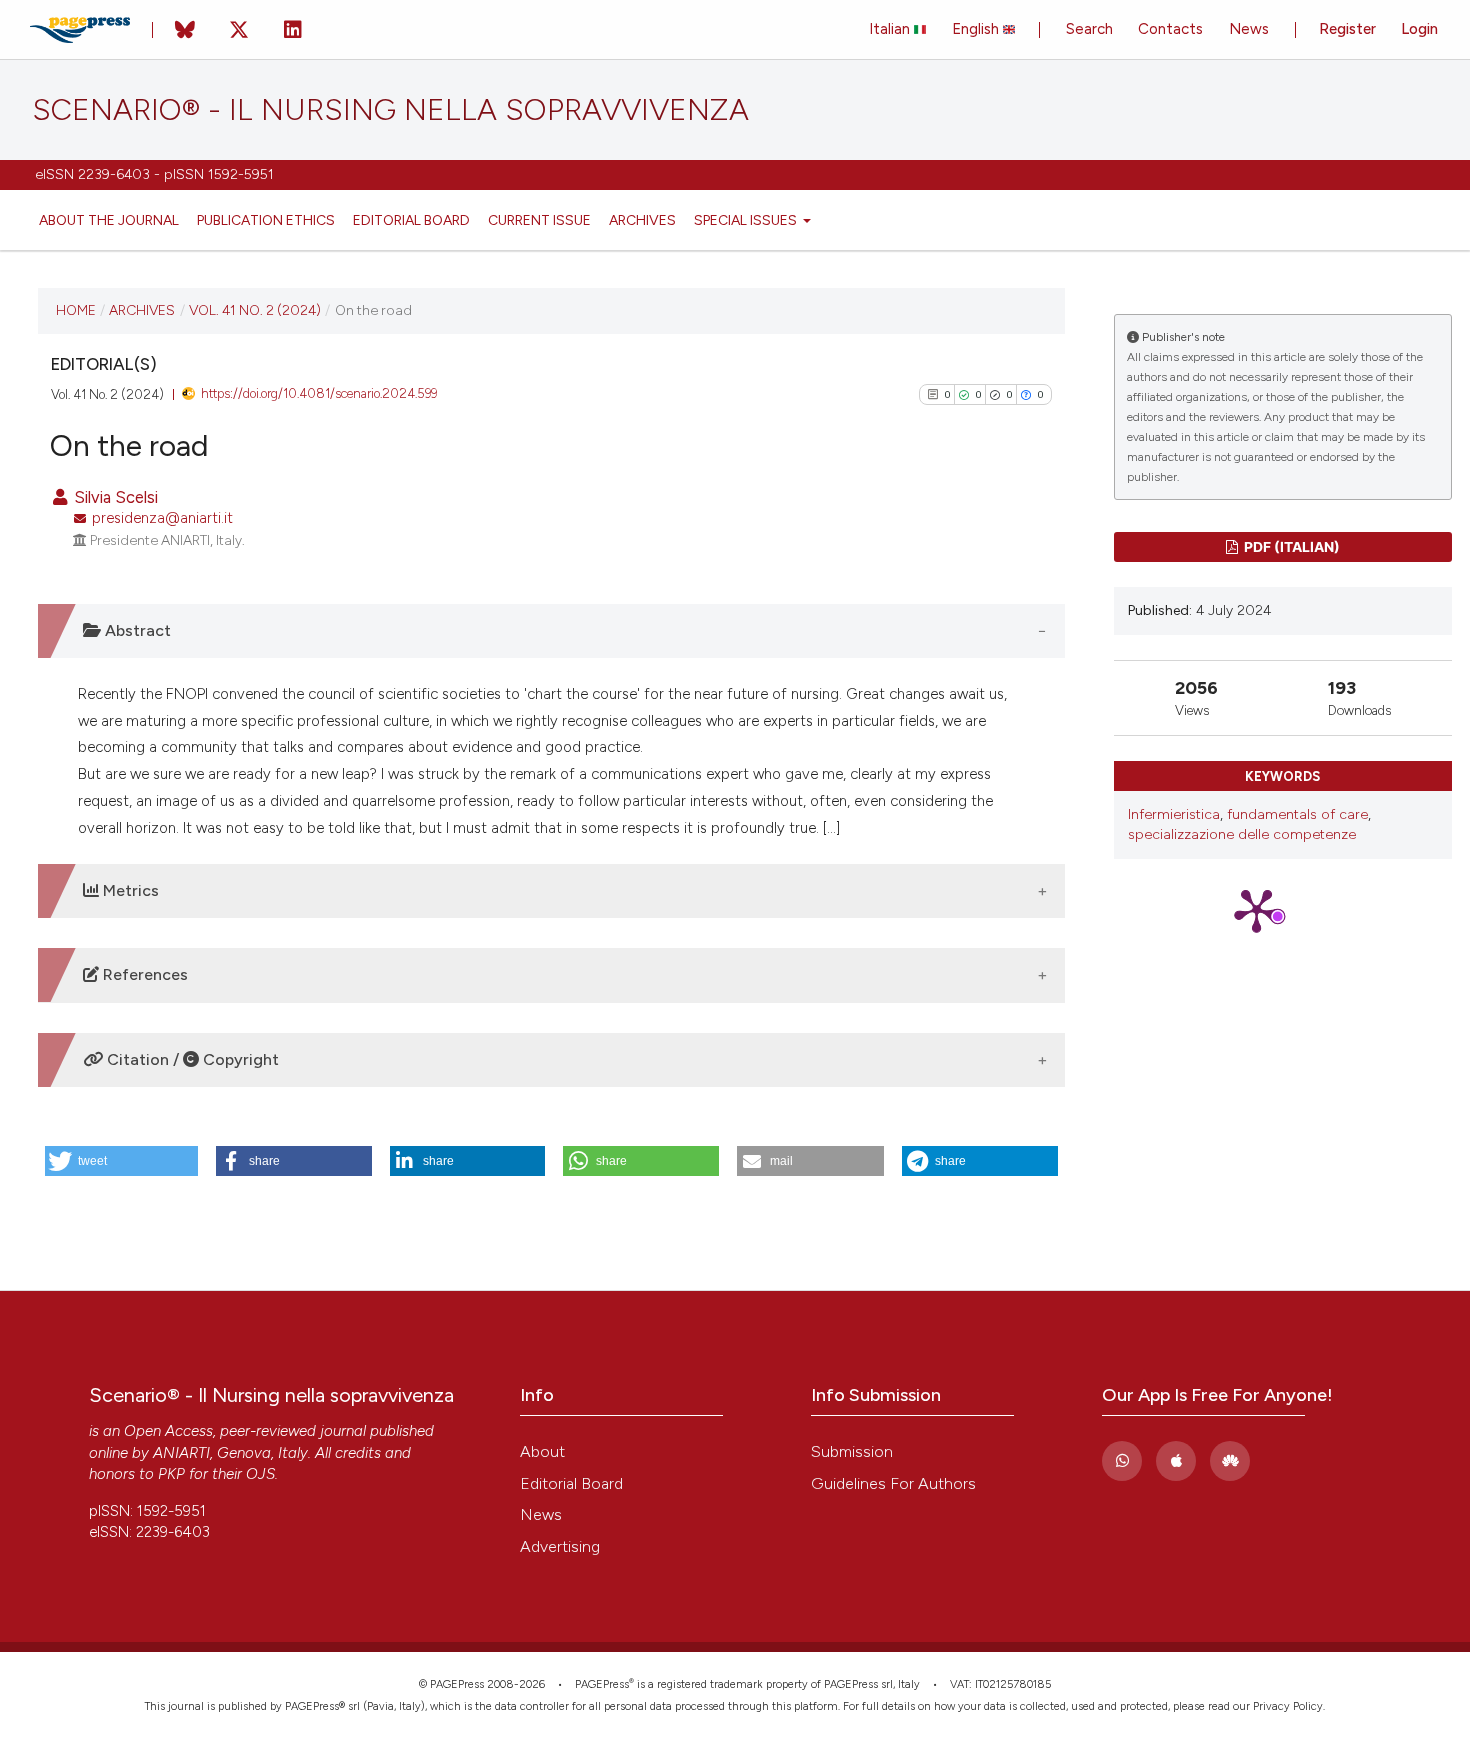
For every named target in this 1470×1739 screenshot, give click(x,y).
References (143, 974)
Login (1419, 29)
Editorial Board (411, 220)
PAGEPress (602, 1684)
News (1249, 29)
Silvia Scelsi (114, 497)
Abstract (136, 630)
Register (1347, 29)
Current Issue (539, 220)
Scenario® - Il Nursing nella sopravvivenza (390, 110)
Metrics (129, 890)
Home (76, 310)
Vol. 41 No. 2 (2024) (255, 310)
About (542, 1451)
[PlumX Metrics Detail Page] (1282, 909)
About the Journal (109, 220)
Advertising (560, 1546)
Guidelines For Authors (893, 1483)
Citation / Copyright (191, 1059)
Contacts (1170, 29)
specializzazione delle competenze (1242, 834)
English (977, 29)
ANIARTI (181, 1453)
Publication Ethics (266, 220)
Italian (891, 29)
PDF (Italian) (1290, 546)
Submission (852, 1451)
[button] (121, 1161)
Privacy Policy (1288, 1706)
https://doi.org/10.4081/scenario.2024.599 (319, 393)
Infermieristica (1174, 814)
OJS (260, 1474)
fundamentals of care (1297, 814)
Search (1089, 29)
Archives (642, 220)
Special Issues (747, 220)
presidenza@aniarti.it (162, 518)
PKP (171, 1474)
